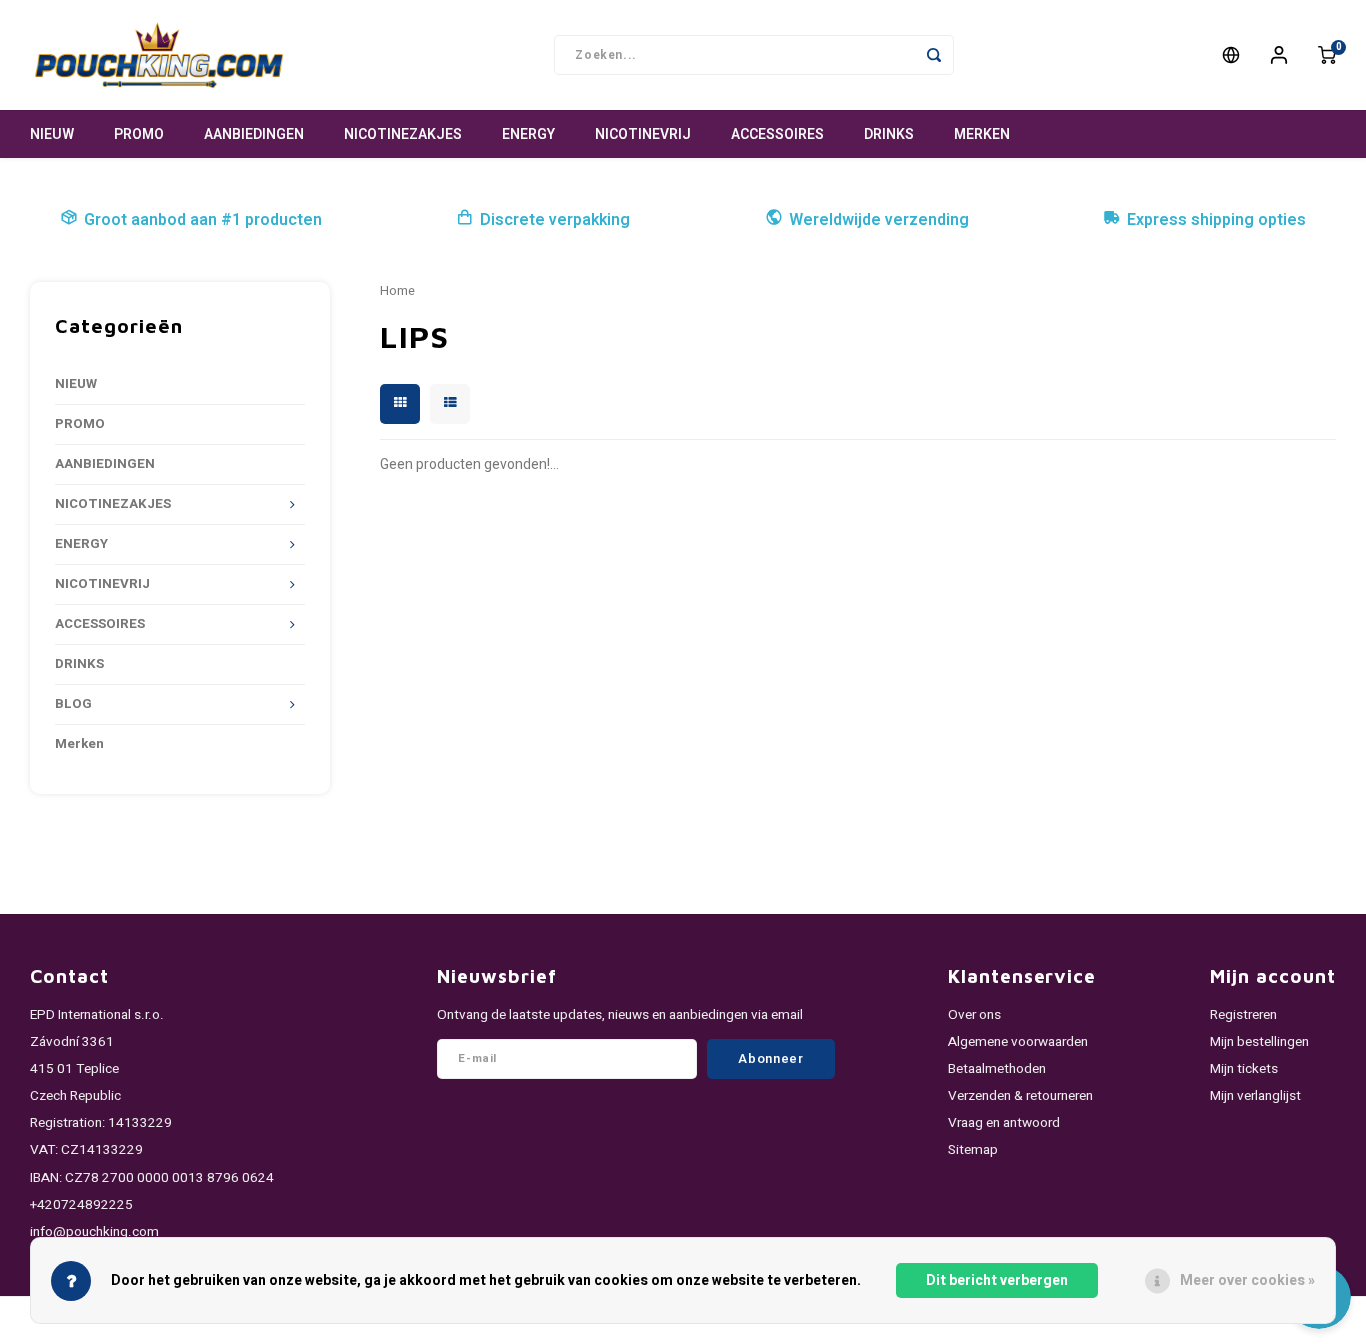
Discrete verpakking (555, 220)
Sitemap (973, 1150)
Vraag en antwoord (1004, 1123)
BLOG (73, 704)
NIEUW (52, 134)
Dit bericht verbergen (997, 1280)
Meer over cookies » (1247, 1280)
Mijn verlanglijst (1255, 1096)
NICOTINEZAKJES (403, 134)
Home (397, 291)
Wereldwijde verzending (879, 220)
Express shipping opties (1216, 220)
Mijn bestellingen (1259, 1042)
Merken (982, 134)
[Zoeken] (934, 55)
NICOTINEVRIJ (643, 134)
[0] (1327, 55)
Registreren (1243, 1015)
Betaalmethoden (997, 1069)
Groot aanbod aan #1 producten (203, 220)
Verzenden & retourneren (1020, 1096)
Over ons (974, 1015)
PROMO (139, 134)
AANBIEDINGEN (254, 134)
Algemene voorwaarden (1018, 1042)
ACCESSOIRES (777, 134)
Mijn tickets (1244, 1069)
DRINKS (889, 134)
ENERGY (528, 134)
